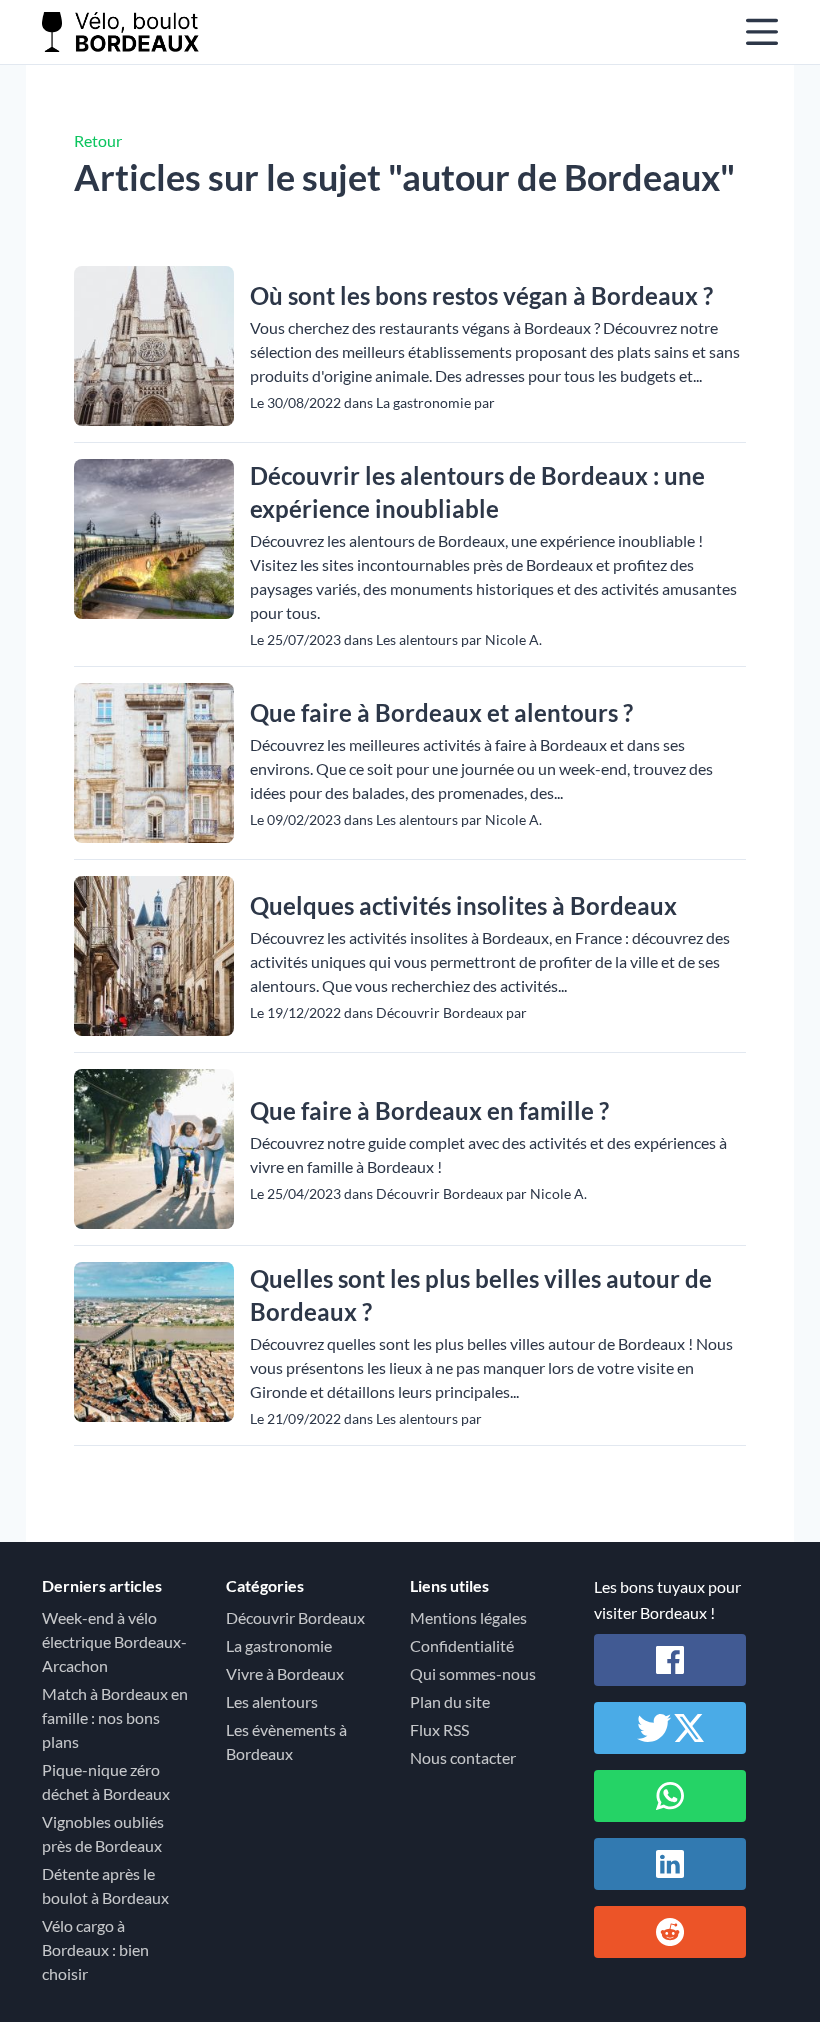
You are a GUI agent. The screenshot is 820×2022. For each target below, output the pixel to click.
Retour (98, 140)
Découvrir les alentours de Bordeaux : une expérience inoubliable (477, 492)
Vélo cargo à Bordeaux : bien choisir (95, 1949)
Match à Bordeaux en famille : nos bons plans (115, 1717)
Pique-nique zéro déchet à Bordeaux (106, 1781)
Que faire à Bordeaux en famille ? (429, 1110)
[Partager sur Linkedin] (670, 1864)
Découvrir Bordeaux (295, 1617)
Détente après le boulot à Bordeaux (105, 1885)
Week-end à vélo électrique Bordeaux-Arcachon (114, 1641)
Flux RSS (439, 1729)
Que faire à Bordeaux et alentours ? (441, 712)
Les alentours (272, 1701)
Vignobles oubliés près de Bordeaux (103, 1833)
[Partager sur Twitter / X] (670, 1728)
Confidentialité (462, 1645)
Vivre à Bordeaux (285, 1673)
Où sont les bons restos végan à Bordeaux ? (481, 295)
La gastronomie (279, 1645)
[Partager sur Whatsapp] (670, 1796)
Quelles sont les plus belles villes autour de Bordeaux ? (481, 1295)
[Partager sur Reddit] (670, 1932)
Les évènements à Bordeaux (286, 1741)
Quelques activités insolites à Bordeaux (463, 905)
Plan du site (450, 1701)
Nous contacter (463, 1757)
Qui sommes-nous (473, 1673)
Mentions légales (468, 1617)
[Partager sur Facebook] (670, 1660)
